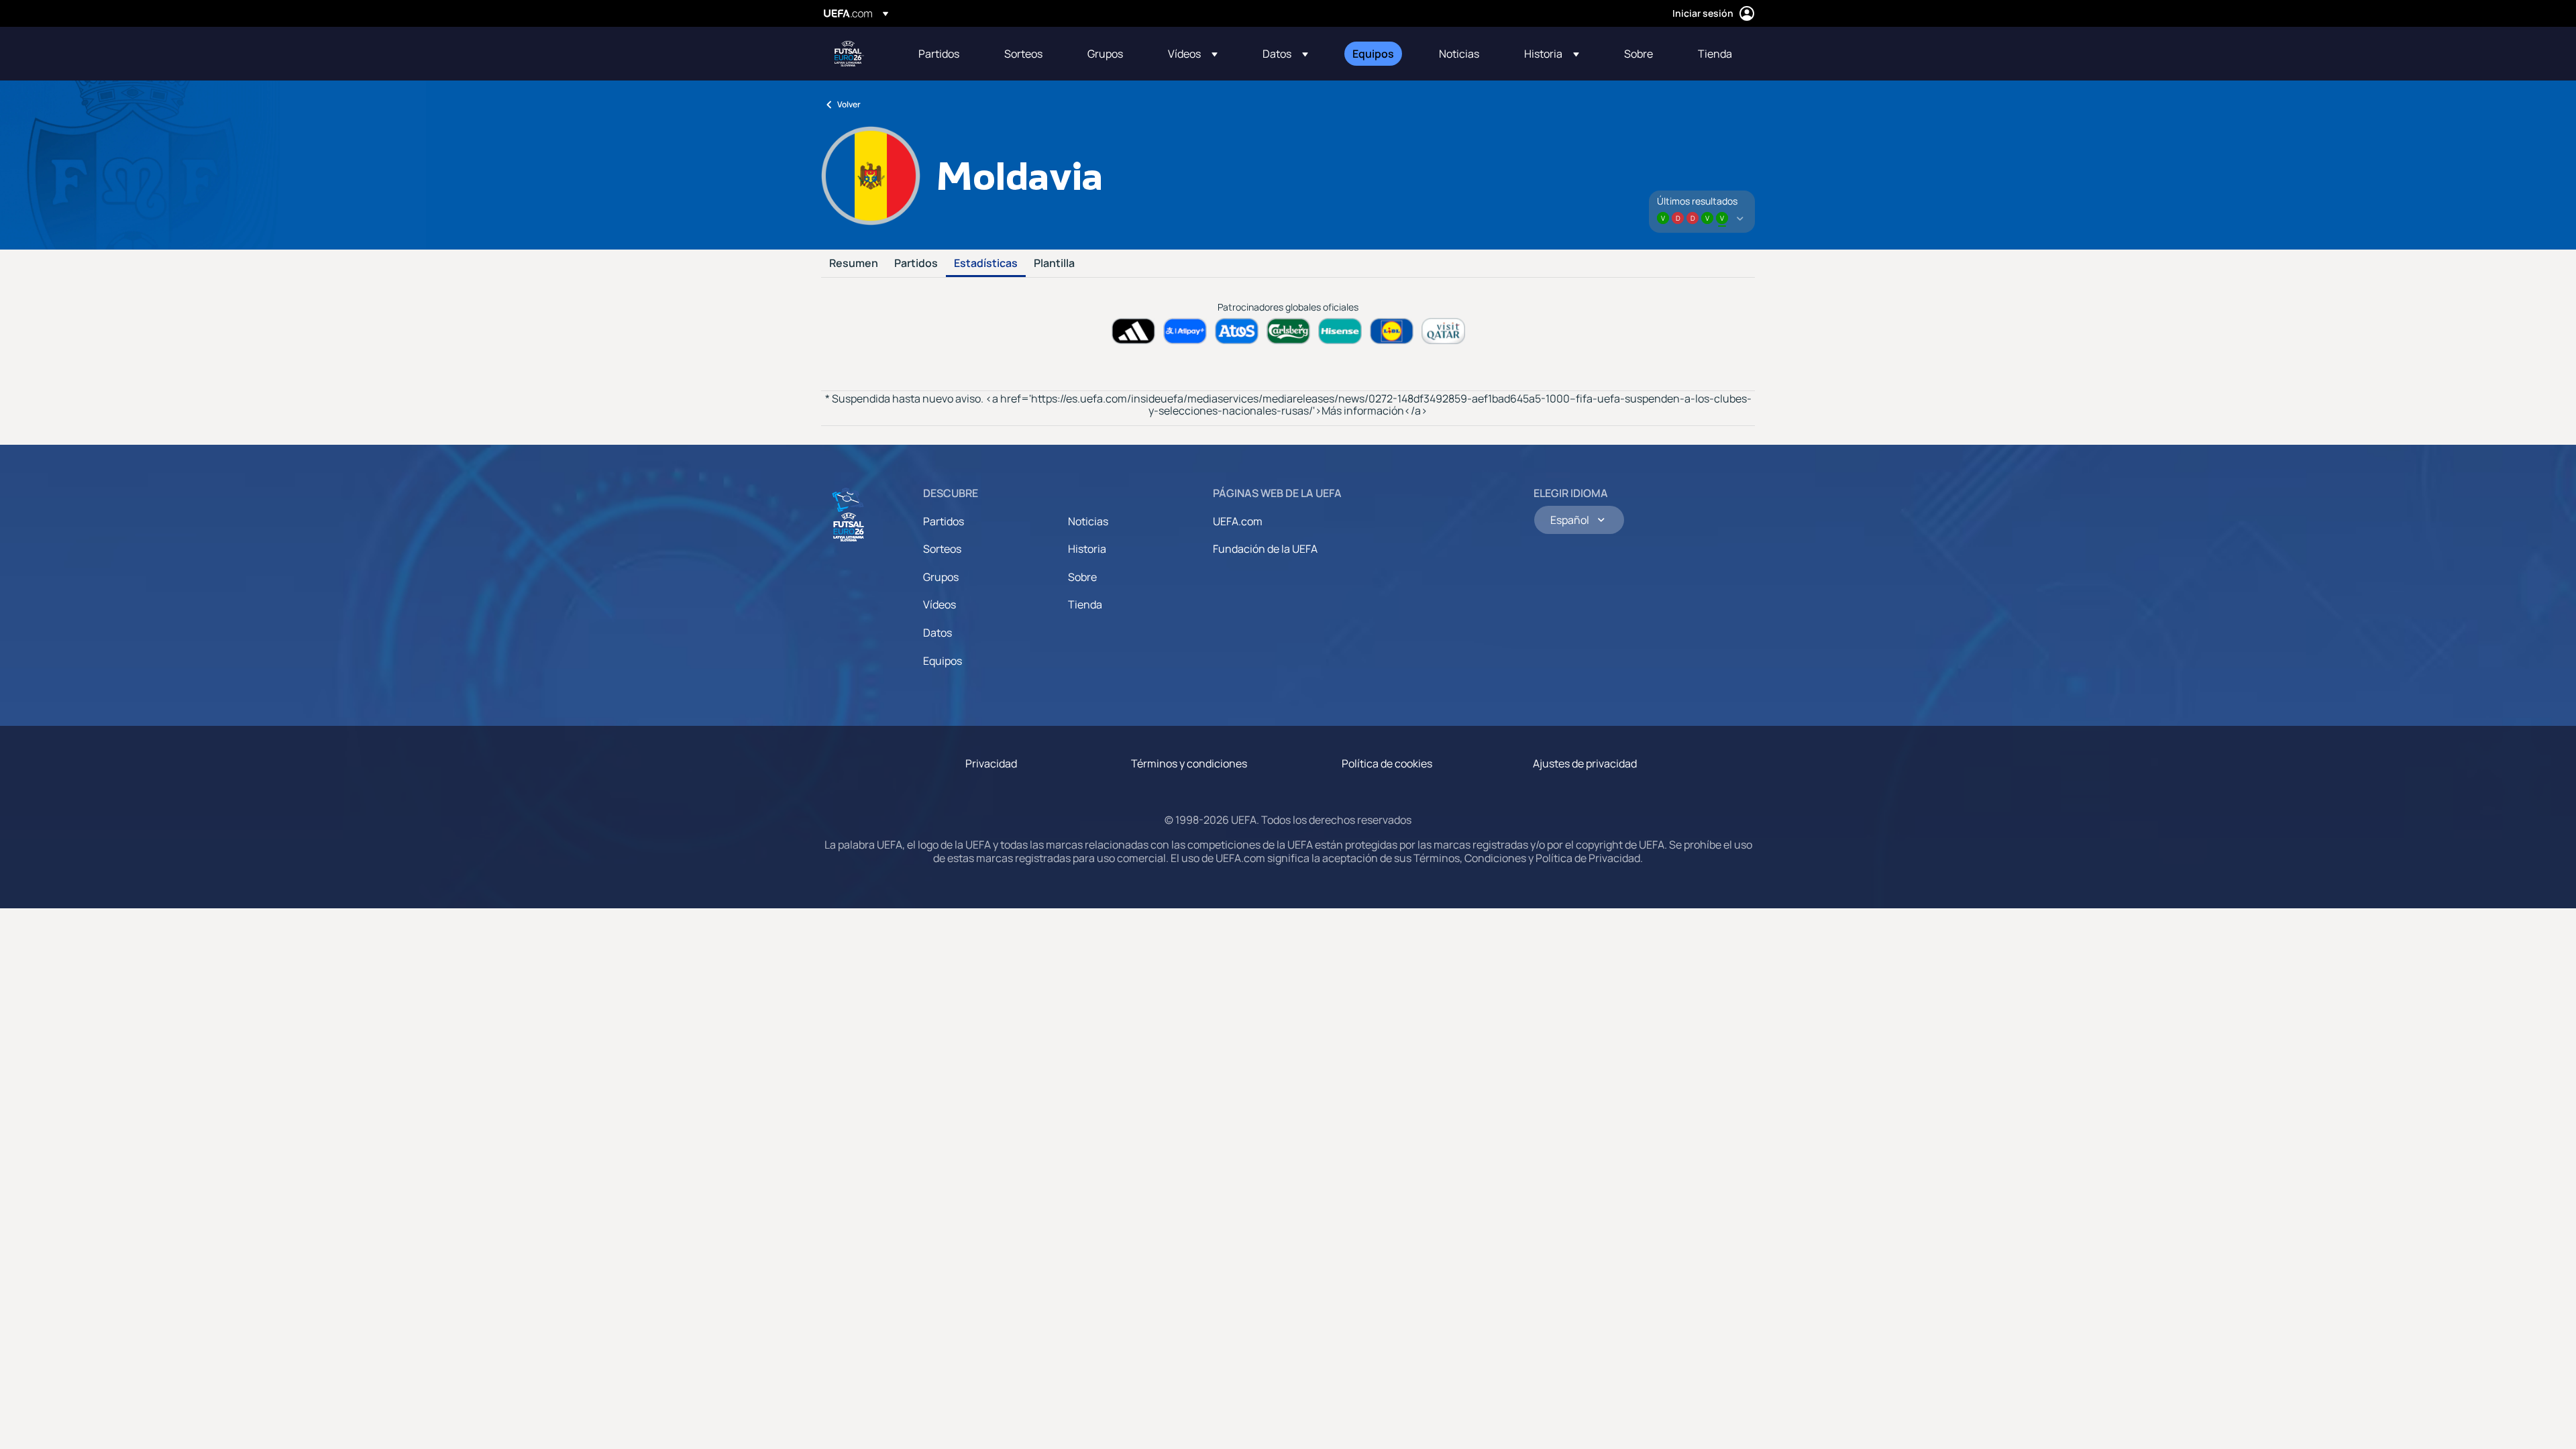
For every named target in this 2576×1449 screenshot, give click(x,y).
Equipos (943, 661)
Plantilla (1054, 264)
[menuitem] (945, 54)
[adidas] (1133, 331)
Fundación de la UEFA (1265, 549)
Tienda (1085, 604)
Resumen (854, 264)
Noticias (1088, 521)
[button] (1193, 54)
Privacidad (991, 763)
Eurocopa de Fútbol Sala (849, 54)
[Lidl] (1392, 331)
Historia (1087, 549)
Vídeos (940, 604)
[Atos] (1237, 331)
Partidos (916, 264)
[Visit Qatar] (1443, 331)
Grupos (941, 577)
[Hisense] (1340, 331)
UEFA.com (1238, 521)
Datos (937, 633)
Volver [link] (849, 104)
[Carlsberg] (1288, 331)
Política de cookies (1387, 763)
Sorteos (942, 549)
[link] (939, 54)
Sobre (1082, 577)
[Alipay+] (1185, 331)
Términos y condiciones (1189, 763)
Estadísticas (986, 264)
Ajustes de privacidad (1585, 763)
